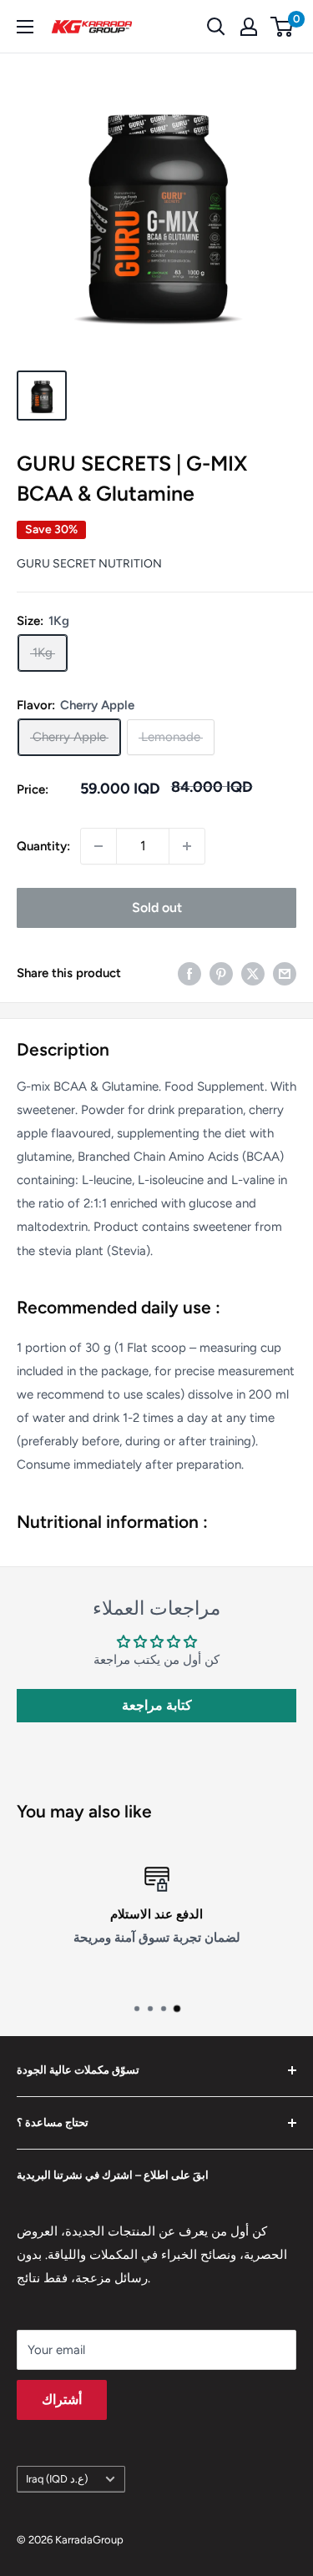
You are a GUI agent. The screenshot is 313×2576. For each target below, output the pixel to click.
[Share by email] (285, 973)
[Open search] (216, 27)
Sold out (157, 907)
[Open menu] (25, 27)
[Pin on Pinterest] (221, 973)
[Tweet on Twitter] (253, 973)
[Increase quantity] (187, 846)
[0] (283, 27)
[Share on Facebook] (189, 973)
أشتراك (62, 2400)
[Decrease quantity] (98, 846)
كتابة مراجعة (157, 1705)
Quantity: (43, 846)
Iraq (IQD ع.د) (57, 2479)
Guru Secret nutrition (89, 564)
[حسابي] (249, 27)
